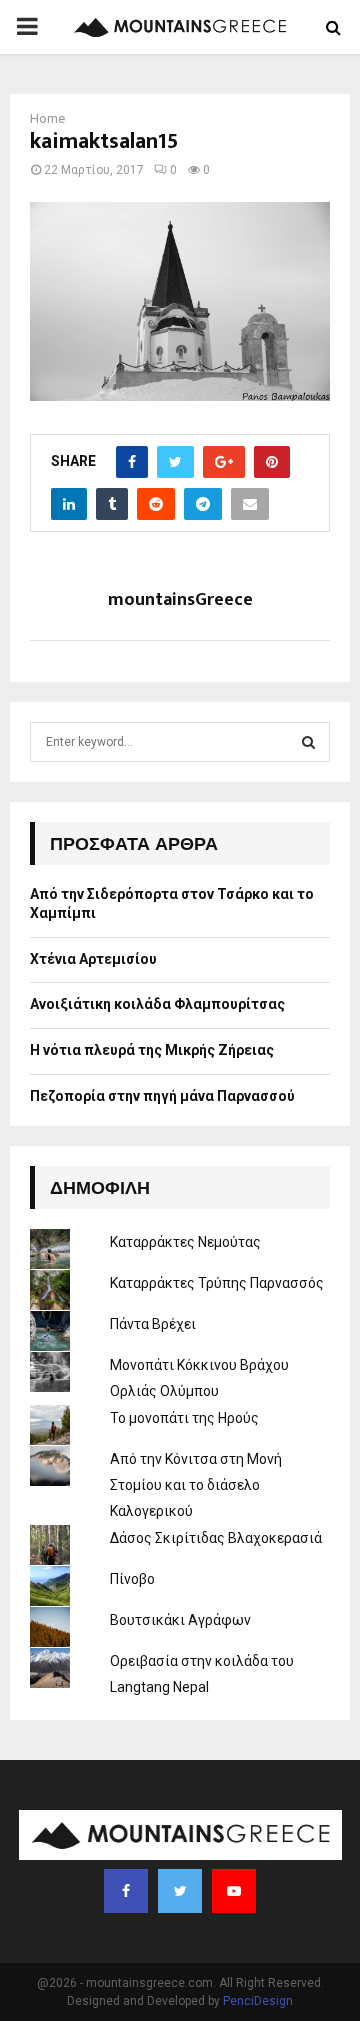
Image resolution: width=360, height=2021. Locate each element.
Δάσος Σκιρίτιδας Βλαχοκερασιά (216, 1538)
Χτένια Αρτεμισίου (93, 959)
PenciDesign (258, 2001)
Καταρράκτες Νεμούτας (185, 1242)
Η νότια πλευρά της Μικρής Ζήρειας (152, 1050)
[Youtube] (234, 1891)
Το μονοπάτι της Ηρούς (184, 1418)
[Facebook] (126, 1891)
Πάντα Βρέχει (153, 1324)
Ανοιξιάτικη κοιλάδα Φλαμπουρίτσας (157, 1004)
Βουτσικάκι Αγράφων (180, 1620)
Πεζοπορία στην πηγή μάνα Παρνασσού (162, 1096)
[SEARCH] (308, 742)
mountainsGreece (180, 600)
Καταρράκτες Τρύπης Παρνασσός (217, 1283)
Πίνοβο (132, 1579)
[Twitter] (180, 1891)
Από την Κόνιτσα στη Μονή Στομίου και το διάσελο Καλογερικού (196, 1485)
